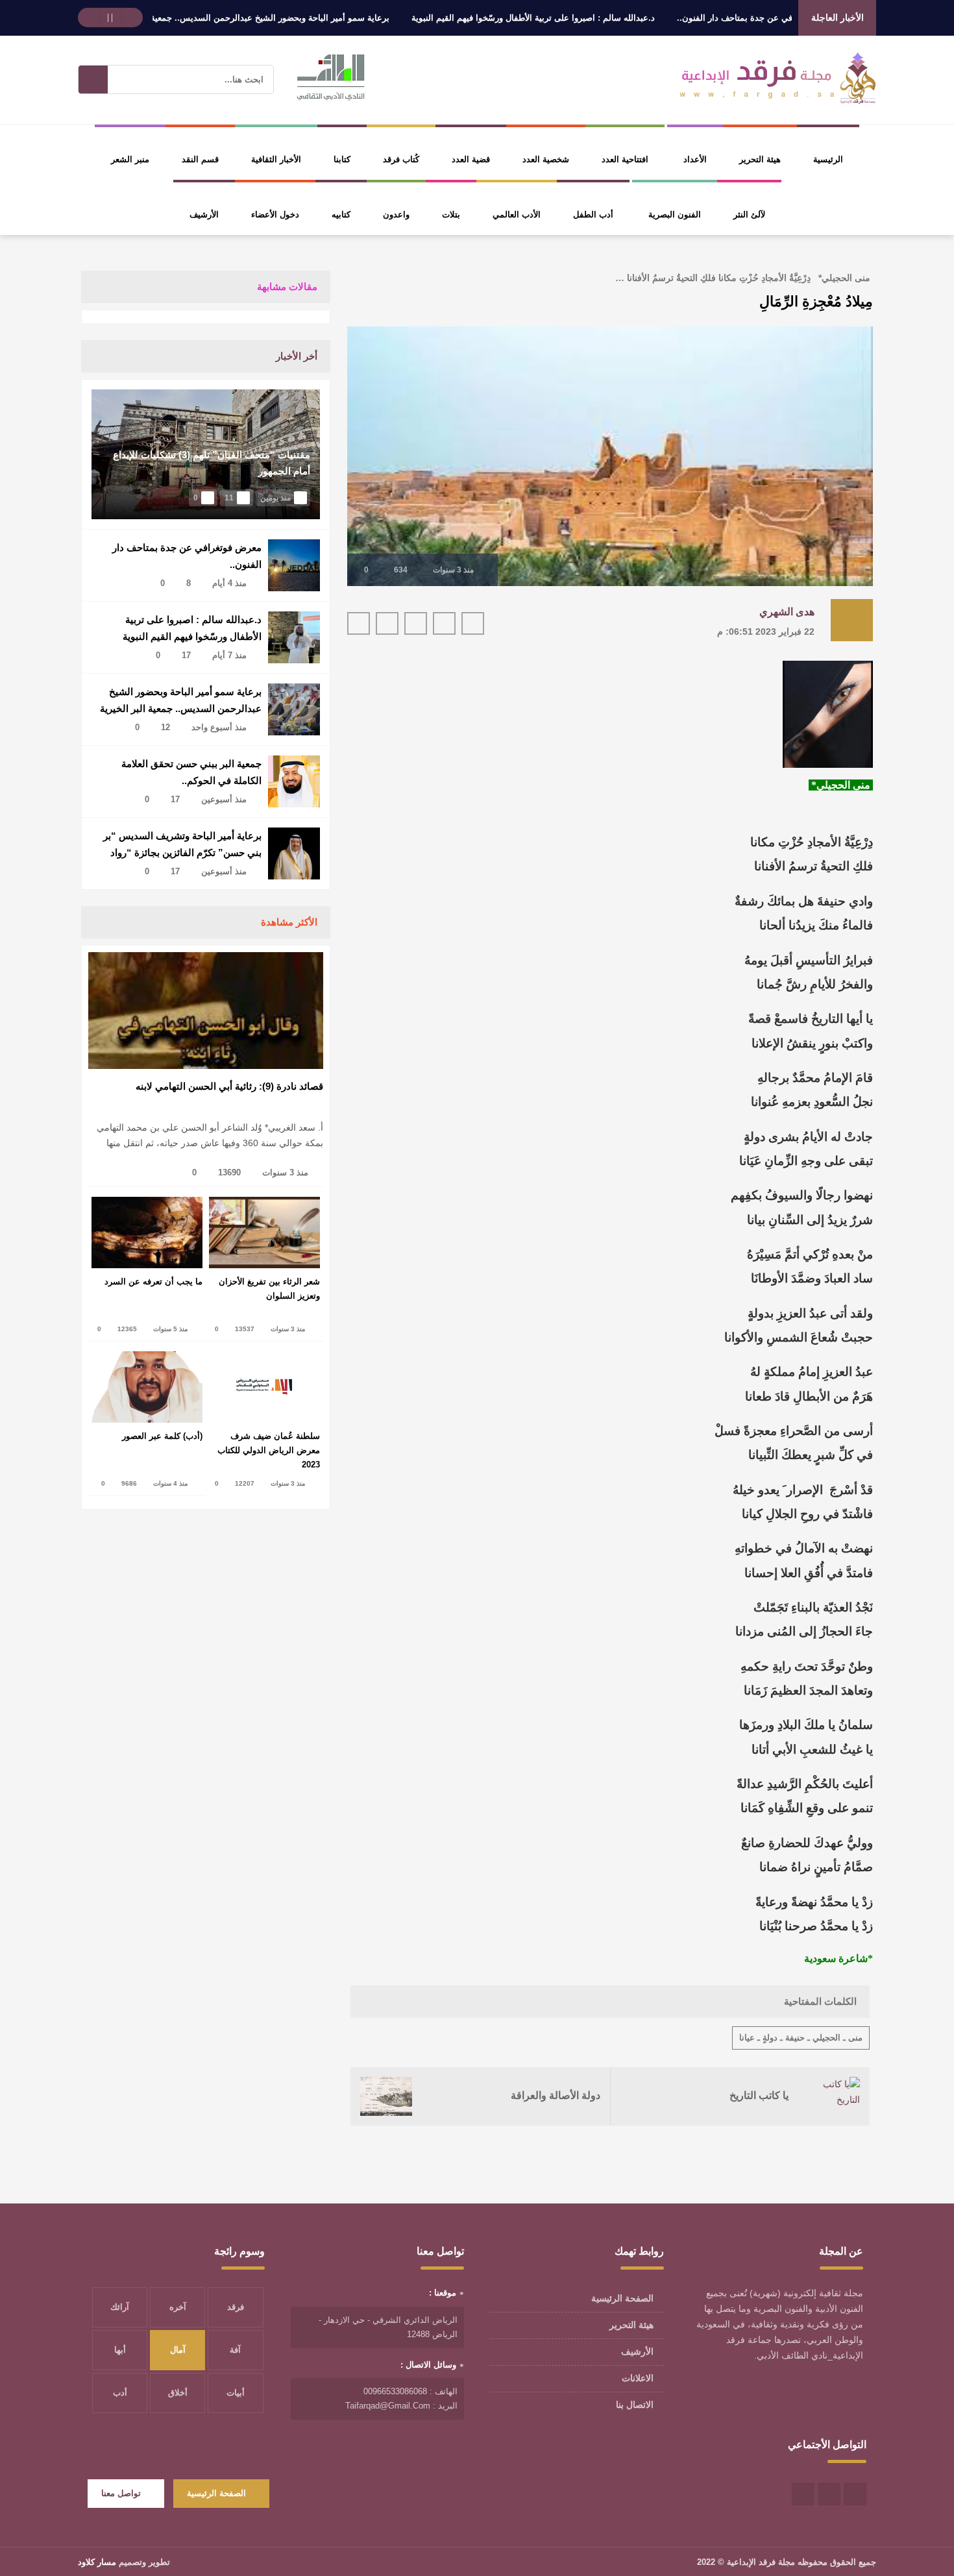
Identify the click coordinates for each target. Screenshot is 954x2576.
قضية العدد (471, 159)
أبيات (236, 2393)
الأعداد (695, 159)
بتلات (451, 215)
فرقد (236, 2307)
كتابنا (342, 159)
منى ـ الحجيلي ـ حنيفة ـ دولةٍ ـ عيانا (801, 2038)
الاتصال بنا (635, 2405)
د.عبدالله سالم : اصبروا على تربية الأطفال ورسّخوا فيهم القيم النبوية (582, 18)
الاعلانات (638, 2378)
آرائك (120, 2307)
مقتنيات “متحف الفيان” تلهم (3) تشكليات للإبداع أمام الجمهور (212, 463)
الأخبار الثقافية (276, 159)
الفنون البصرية (675, 215)
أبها (120, 2350)
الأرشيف (204, 215)
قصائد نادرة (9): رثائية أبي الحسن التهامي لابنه (229, 1086)
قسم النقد (200, 159)
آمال (178, 2350)
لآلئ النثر (749, 215)
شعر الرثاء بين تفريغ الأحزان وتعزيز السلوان (269, 1289)
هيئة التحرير (760, 159)
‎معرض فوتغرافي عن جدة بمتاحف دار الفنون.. (187, 556)
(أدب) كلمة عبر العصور (162, 1436)
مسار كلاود (97, 2562)
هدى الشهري (787, 612)
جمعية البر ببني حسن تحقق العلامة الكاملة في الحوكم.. (191, 772)
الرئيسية (828, 159)
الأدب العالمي (517, 215)
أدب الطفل (593, 215)
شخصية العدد (546, 159)
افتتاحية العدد (625, 159)
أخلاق (178, 2393)
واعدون (396, 215)
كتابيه (341, 215)
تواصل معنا (121, 2493)
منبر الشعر (130, 159)
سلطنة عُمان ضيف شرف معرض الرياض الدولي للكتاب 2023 (269, 1450)
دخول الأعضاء (275, 215)
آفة (235, 2350)
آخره (178, 2307)
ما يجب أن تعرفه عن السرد (153, 1282)
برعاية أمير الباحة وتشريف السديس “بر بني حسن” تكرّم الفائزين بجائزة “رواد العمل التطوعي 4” (182, 845)
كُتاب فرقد (401, 159)
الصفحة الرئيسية (622, 2298)
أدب (120, 2393)
